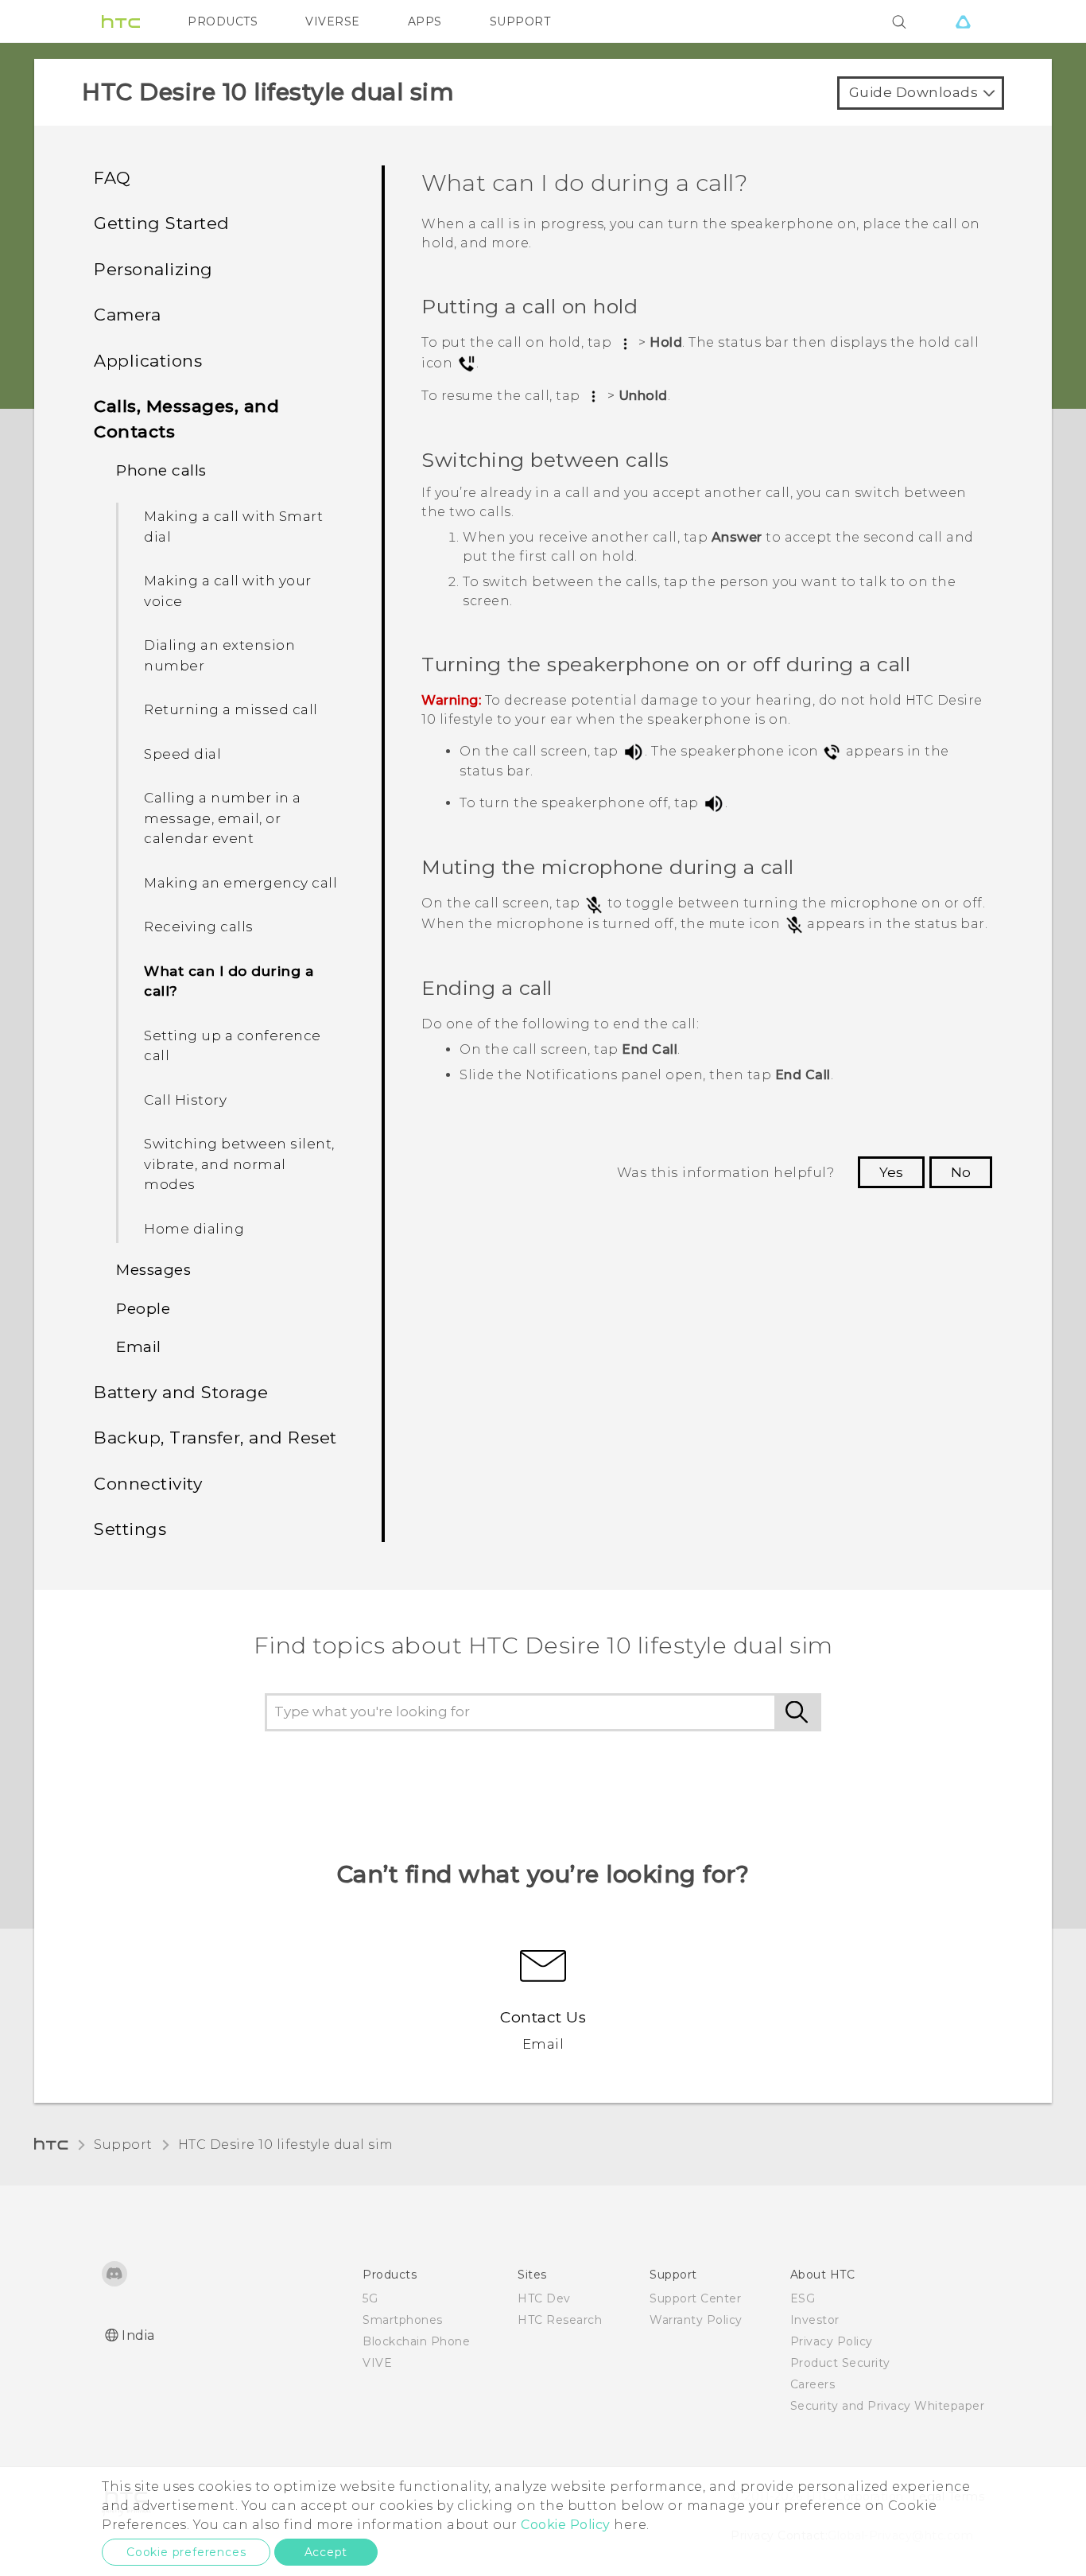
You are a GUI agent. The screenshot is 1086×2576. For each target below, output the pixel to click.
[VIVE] (963, 21)
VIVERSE (333, 21)
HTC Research (560, 2320)
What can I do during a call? (229, 981)
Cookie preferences (186, 2552)
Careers (813, 2384)
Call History (185, 1100)
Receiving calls (199, 927)
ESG (803, 2298)
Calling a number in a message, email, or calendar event (223, 818)
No (961, 1172)
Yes (891, 1172)
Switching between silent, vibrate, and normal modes (239, 1164)
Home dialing (194, 1229)
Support (123, 2145)
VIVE (377, 2363)
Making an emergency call (240, 883)
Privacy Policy (832, 2341)
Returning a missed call (231, 709)
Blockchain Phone (416, 2341)
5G (370, 2298)
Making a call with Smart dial (233, 526)
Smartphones (403, 2320)
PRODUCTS (223, 21)
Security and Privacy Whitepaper (888, 2406)
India (138, 2335)
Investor (815, 2320)
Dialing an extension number (219, 655)
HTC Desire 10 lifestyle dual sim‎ (286, 2145)
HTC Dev (544, 2298)
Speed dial (182, 754)
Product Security (840, 2363)
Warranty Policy (696, 2320)
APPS (425, 21)
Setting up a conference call (233, 1046)
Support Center (695, 2298)
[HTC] (121, 21)
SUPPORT (520, 21)
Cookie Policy (566, 2525)
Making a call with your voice (228, 591)
